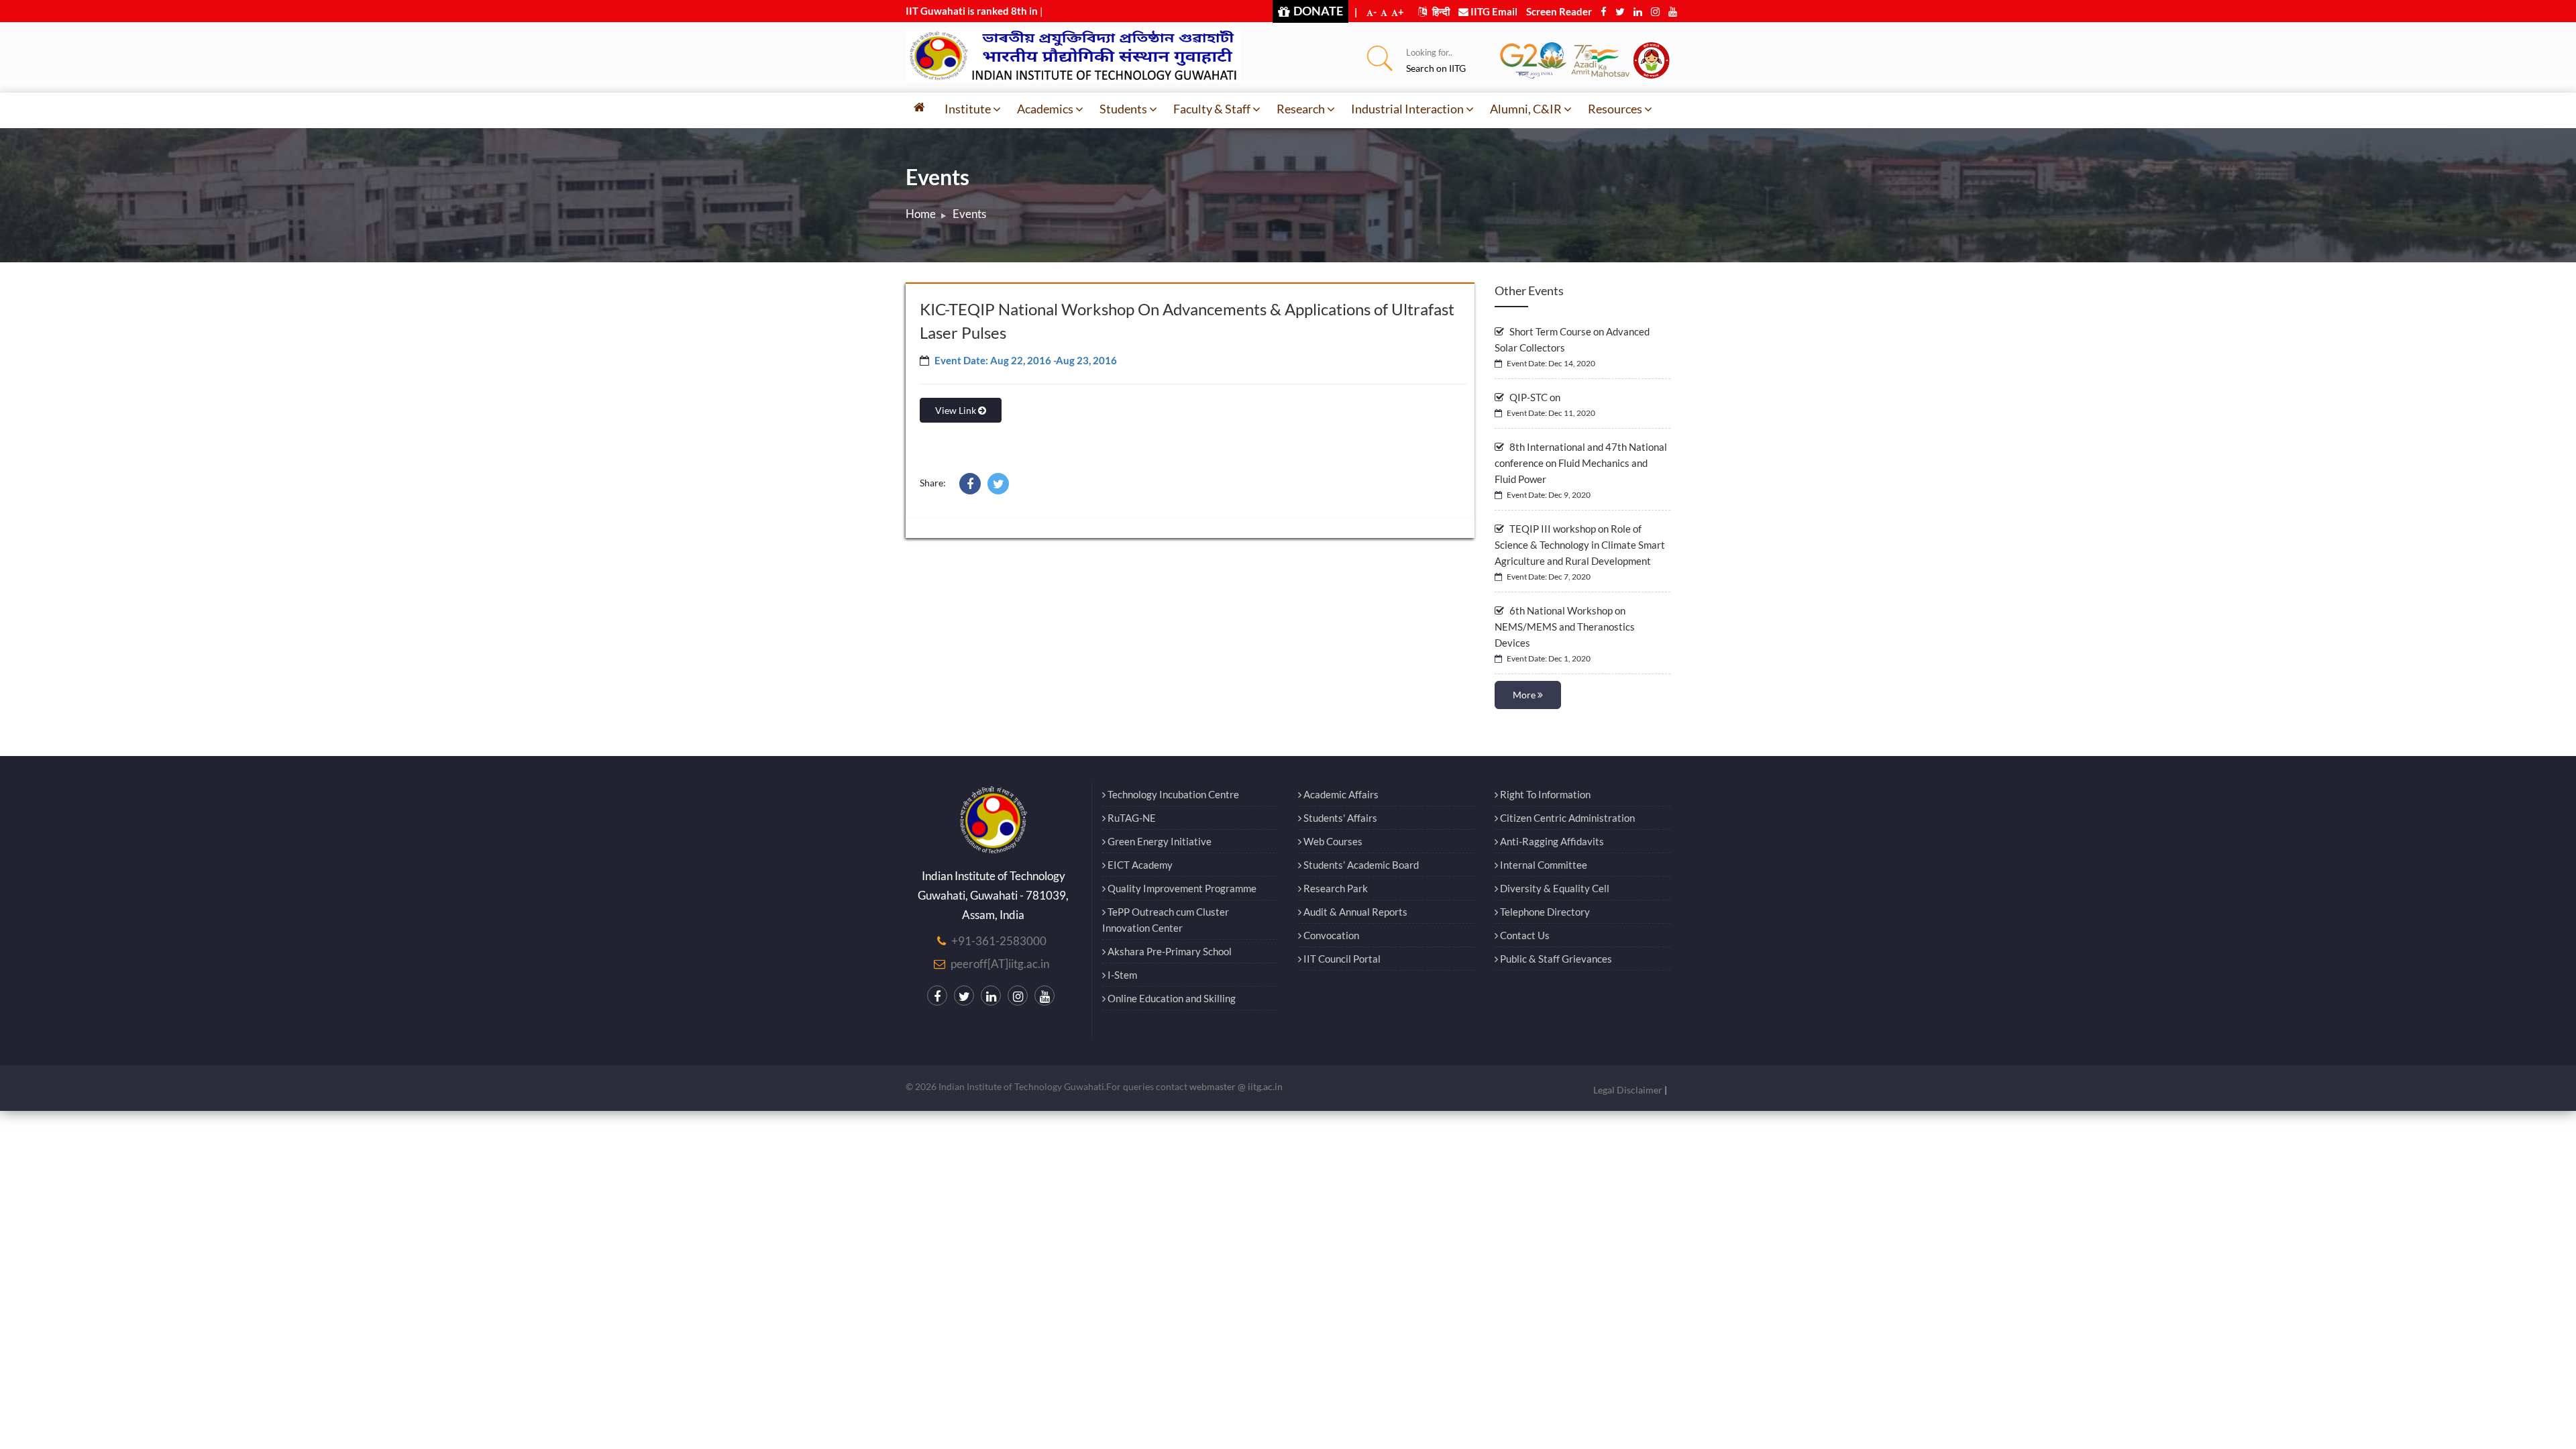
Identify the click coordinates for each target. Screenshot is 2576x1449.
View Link (957, 410)
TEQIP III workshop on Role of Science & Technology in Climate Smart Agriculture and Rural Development (1580, 545)
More (1525, 695)
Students (1123, 109)
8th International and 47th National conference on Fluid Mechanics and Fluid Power (1581, 463)
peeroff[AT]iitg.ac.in (1000, 964)
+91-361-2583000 (999, 941)
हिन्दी (1440, 11)
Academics (1045, 109)
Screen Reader (1559, 11)
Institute (968, 109)
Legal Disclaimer (1628, 1090)
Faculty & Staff (1212, 109)
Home (921, 214)
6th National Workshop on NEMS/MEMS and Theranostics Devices (1565, 627)
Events (969, 214)
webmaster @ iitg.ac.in (1236, 1086)
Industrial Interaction (1407, 109)
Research (1301, 109)
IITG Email (1493, 11)
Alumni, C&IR (1526, 109)
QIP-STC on (1534, 397)
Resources (1615, 109)
